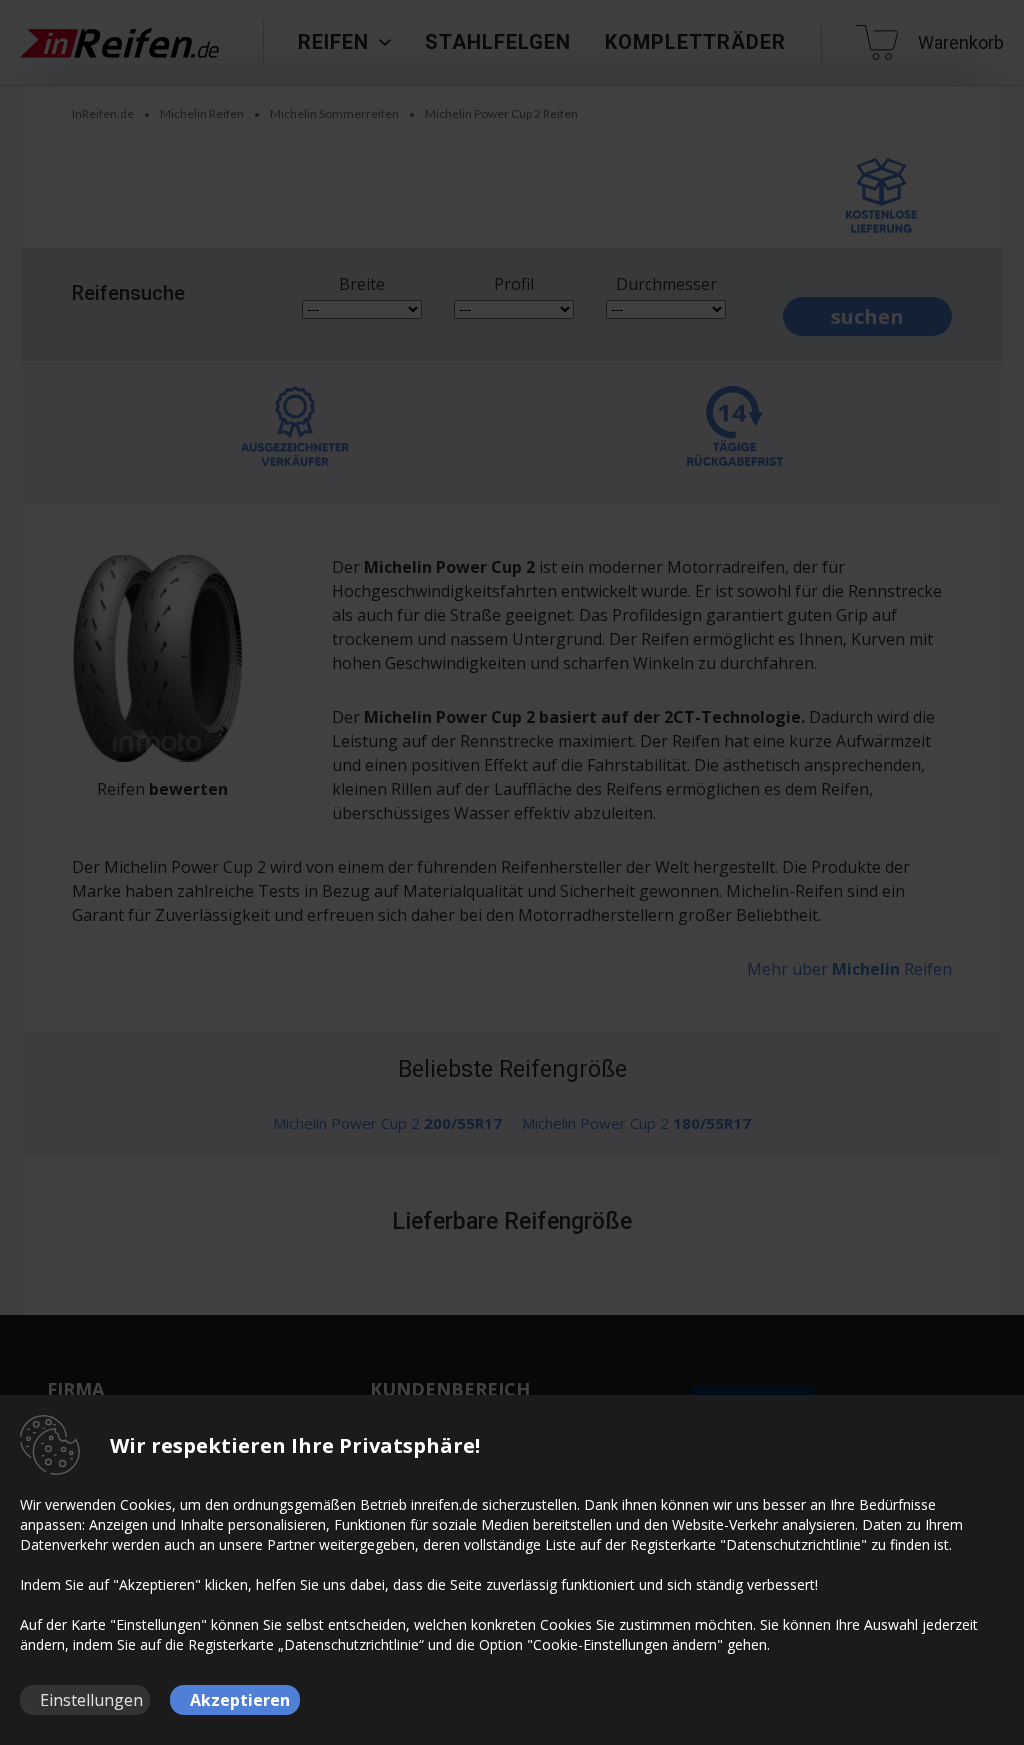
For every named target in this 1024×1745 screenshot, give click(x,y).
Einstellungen (91, 1700)
